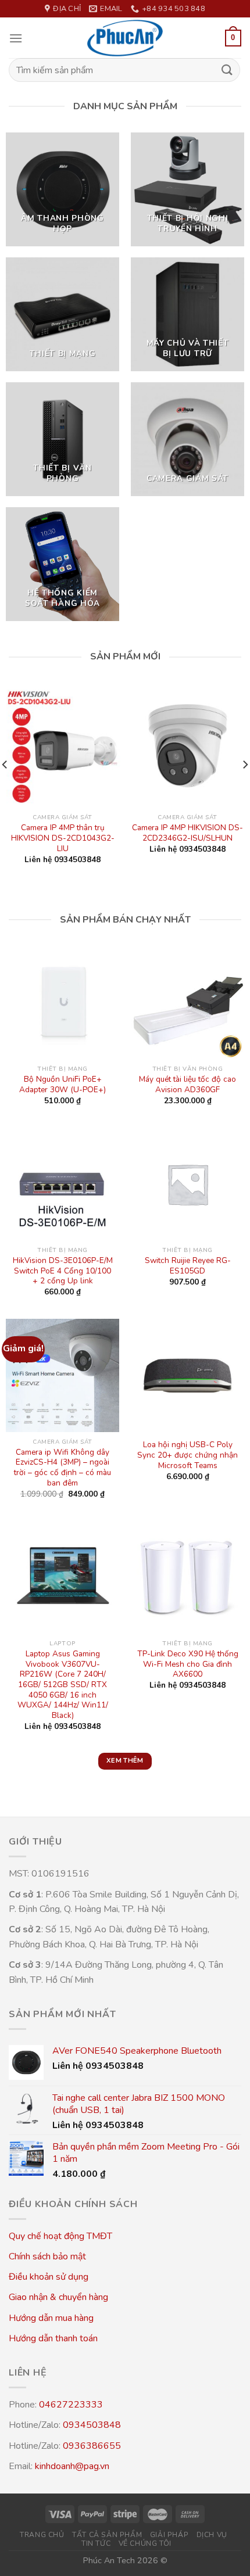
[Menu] (16, 38)
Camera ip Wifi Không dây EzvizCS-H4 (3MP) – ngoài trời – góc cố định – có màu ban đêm (63, 1468)
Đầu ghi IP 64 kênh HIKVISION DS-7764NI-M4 (84, 833)
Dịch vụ (212, 2535)
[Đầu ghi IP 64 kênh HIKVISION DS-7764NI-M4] (84, 746)
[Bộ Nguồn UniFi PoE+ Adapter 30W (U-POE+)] (63, 1002)
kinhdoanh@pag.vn (72, 2466)
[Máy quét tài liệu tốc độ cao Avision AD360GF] (187, 1002)
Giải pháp (169, 2535)
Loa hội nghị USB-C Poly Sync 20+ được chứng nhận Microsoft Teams (187, 1455)
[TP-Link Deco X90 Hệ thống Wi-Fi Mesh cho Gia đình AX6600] (187, 1577)
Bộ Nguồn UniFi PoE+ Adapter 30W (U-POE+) (63, 1084)
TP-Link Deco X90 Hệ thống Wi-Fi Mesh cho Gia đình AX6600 (188, 1664)
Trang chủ (42, 2535)
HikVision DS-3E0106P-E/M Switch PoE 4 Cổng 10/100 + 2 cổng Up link (63, 1271)
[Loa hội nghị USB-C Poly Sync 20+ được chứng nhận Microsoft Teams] (187, 1375)
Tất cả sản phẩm (107, 2535)
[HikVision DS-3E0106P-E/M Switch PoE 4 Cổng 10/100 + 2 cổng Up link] (63, 1184)
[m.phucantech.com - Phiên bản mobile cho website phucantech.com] (125, 38)
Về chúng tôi (145, 2543)
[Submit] (227, 70)
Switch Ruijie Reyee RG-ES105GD (188, 1266)
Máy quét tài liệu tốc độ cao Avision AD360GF (187, 1084)
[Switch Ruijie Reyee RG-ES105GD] (187, 1184)
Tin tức (96, 2543)
